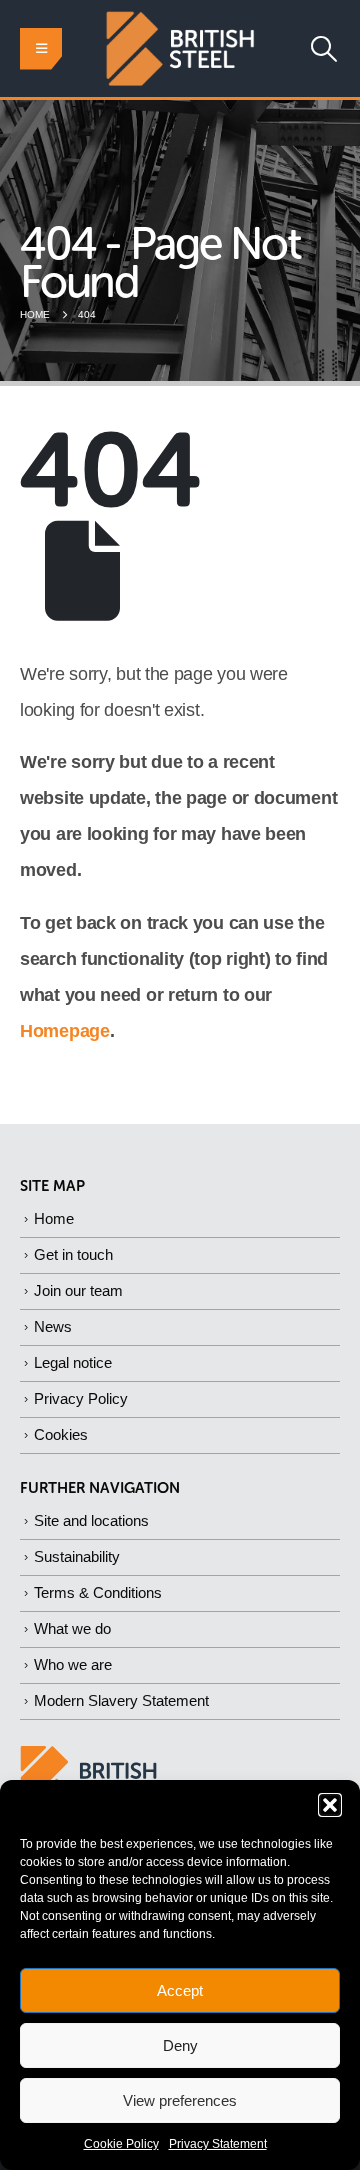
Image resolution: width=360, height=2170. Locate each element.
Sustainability (77, 1556)
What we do (72, 1628)
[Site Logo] (180, 48)
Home (54, 1218)
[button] (330, 1805)
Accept (180, 1990)
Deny (180, 2045)
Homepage (65, 1031)
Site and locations (91, 1520)
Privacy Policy (81, 1398)
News (53, 1326)
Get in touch (73, 1254)
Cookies (61, 1434)
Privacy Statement (218, 2144)
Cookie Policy (121, 2144)
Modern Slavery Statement (121, 1700)
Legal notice (73, 1362)
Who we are (73, 1664)
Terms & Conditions (98, 1592)
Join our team (78, 1290)
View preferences (180, 2100)
